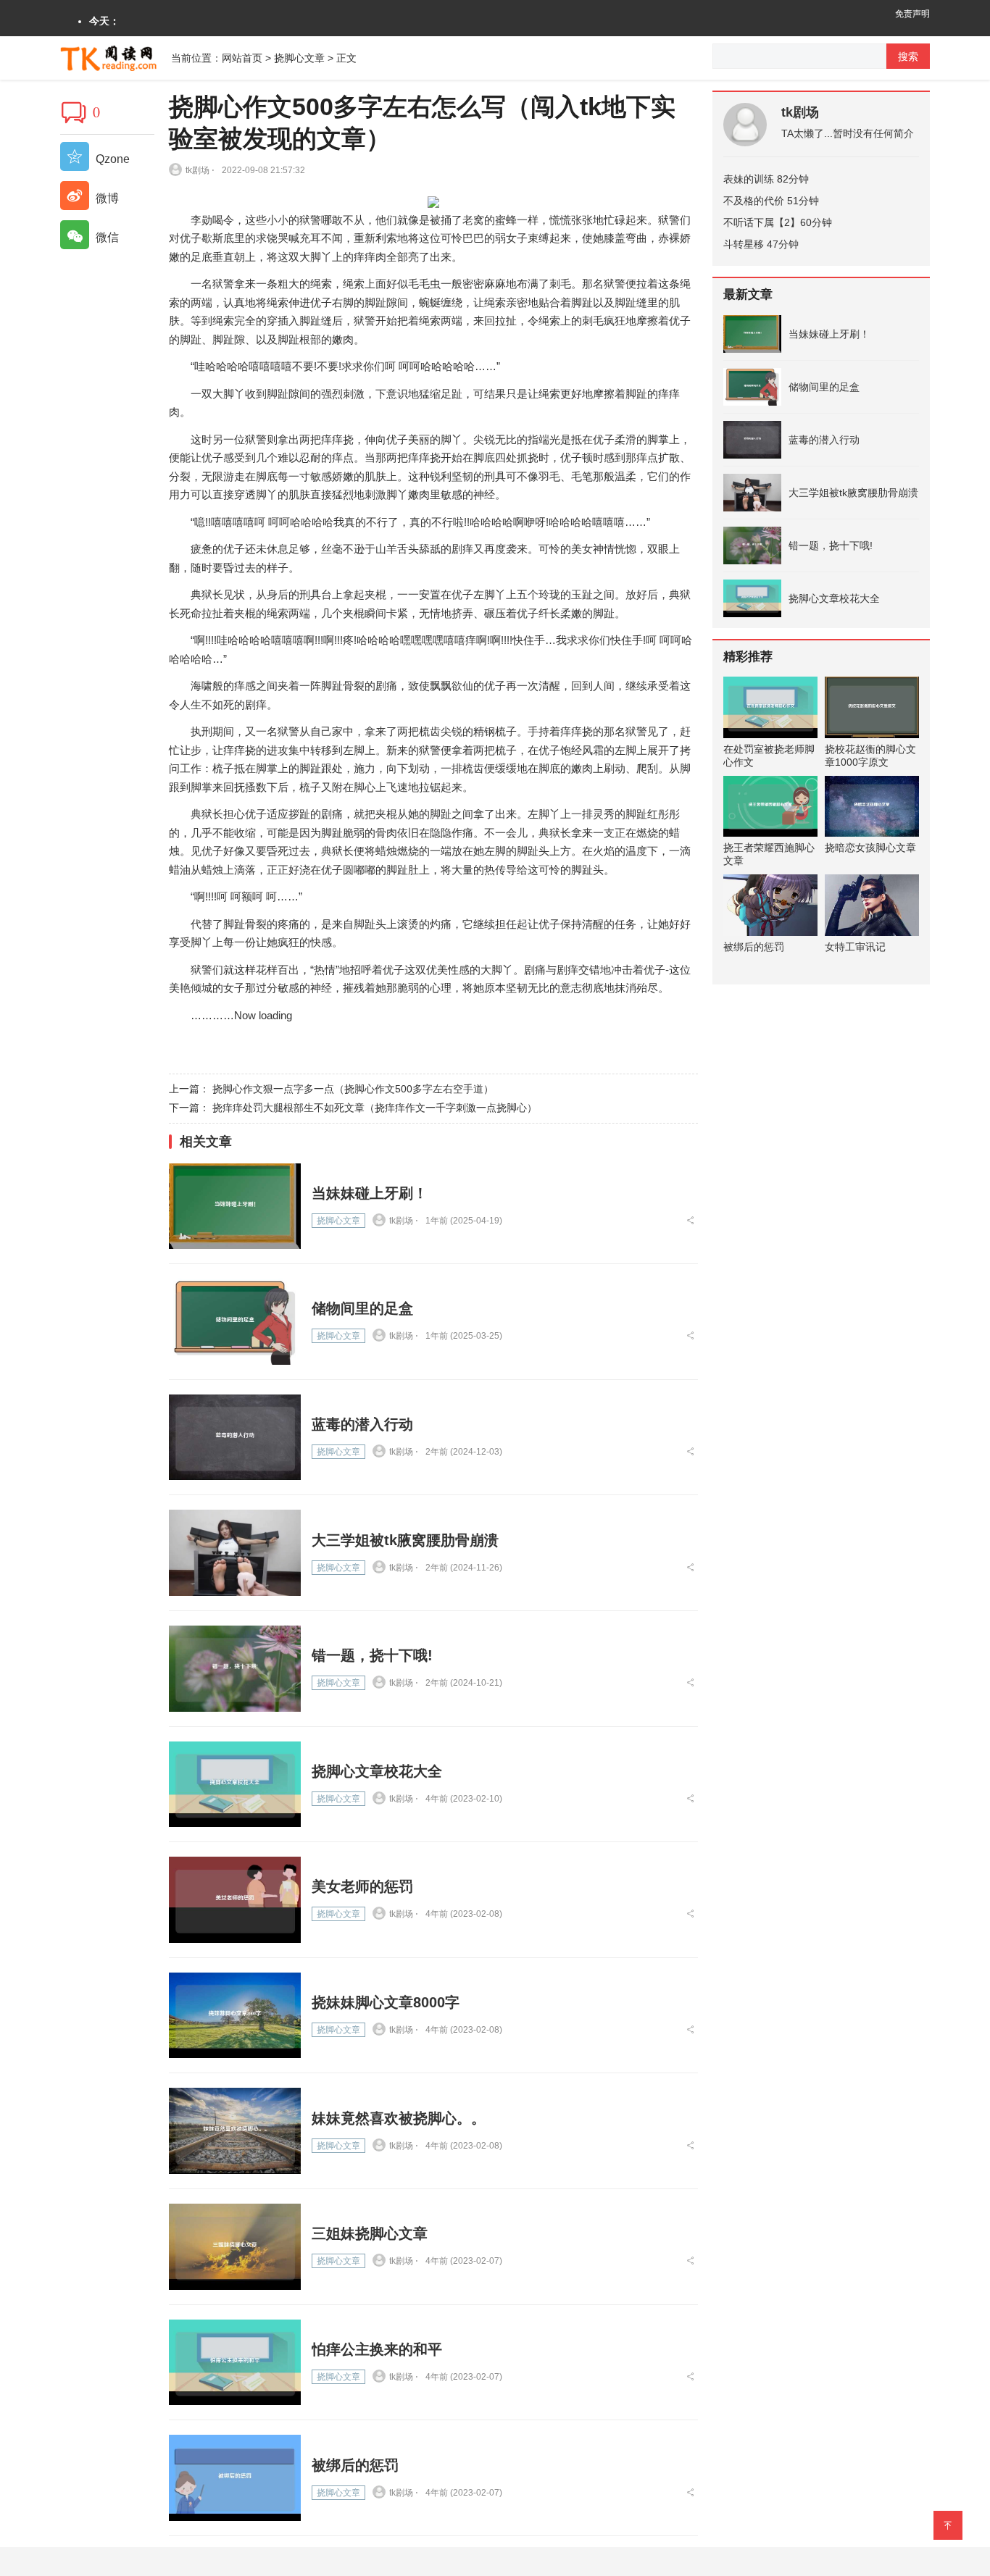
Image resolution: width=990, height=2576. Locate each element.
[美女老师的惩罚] (235, 1900)
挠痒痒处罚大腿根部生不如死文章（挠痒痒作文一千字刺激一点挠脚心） (375, 1108)
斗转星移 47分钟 (761, 244)
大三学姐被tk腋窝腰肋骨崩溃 (405, 1540)
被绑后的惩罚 (355, 2465)
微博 (106, 198)
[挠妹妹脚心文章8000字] (235, 2016)
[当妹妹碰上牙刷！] (235, 1207)
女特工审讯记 (855, 947)
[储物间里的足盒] (235, 1322)
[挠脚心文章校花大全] (235, 1785)
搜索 (908, 57)
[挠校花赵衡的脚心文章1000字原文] (872, 707)
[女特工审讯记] (872, 905)
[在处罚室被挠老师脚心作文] (770, 707)
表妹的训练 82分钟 (766, 179)
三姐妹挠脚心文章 (370, 2233)
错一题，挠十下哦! (372, 1655)
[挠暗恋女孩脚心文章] (872, 807)
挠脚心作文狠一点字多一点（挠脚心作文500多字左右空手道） (353, 1089)
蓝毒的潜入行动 (362, 1424)
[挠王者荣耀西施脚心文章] (770, 807)
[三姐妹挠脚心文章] (235, 2247)
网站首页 (242, 58)
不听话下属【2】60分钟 (778, 222)
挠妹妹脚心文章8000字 (386, 2002)
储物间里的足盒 (362, 1308)
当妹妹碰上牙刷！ (370, 1193)
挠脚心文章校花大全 (377, 1771)
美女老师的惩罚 (362, 1886)
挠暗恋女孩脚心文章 (870, 848)
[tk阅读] (116, 57)
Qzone (111, 159)
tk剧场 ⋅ (200, 170)
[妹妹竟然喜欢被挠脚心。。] (235, 2131)
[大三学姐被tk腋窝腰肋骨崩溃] (235, 1553)
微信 (106, 237)
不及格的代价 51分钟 (771, 201)
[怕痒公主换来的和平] (235, 2363)
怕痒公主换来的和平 (377, 2349)
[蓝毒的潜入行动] (235, 1438)
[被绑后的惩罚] (235, 2478)
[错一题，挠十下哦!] (235, 1669)
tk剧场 (800, 112)
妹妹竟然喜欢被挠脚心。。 (399, 2118)
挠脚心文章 (299, 58)
